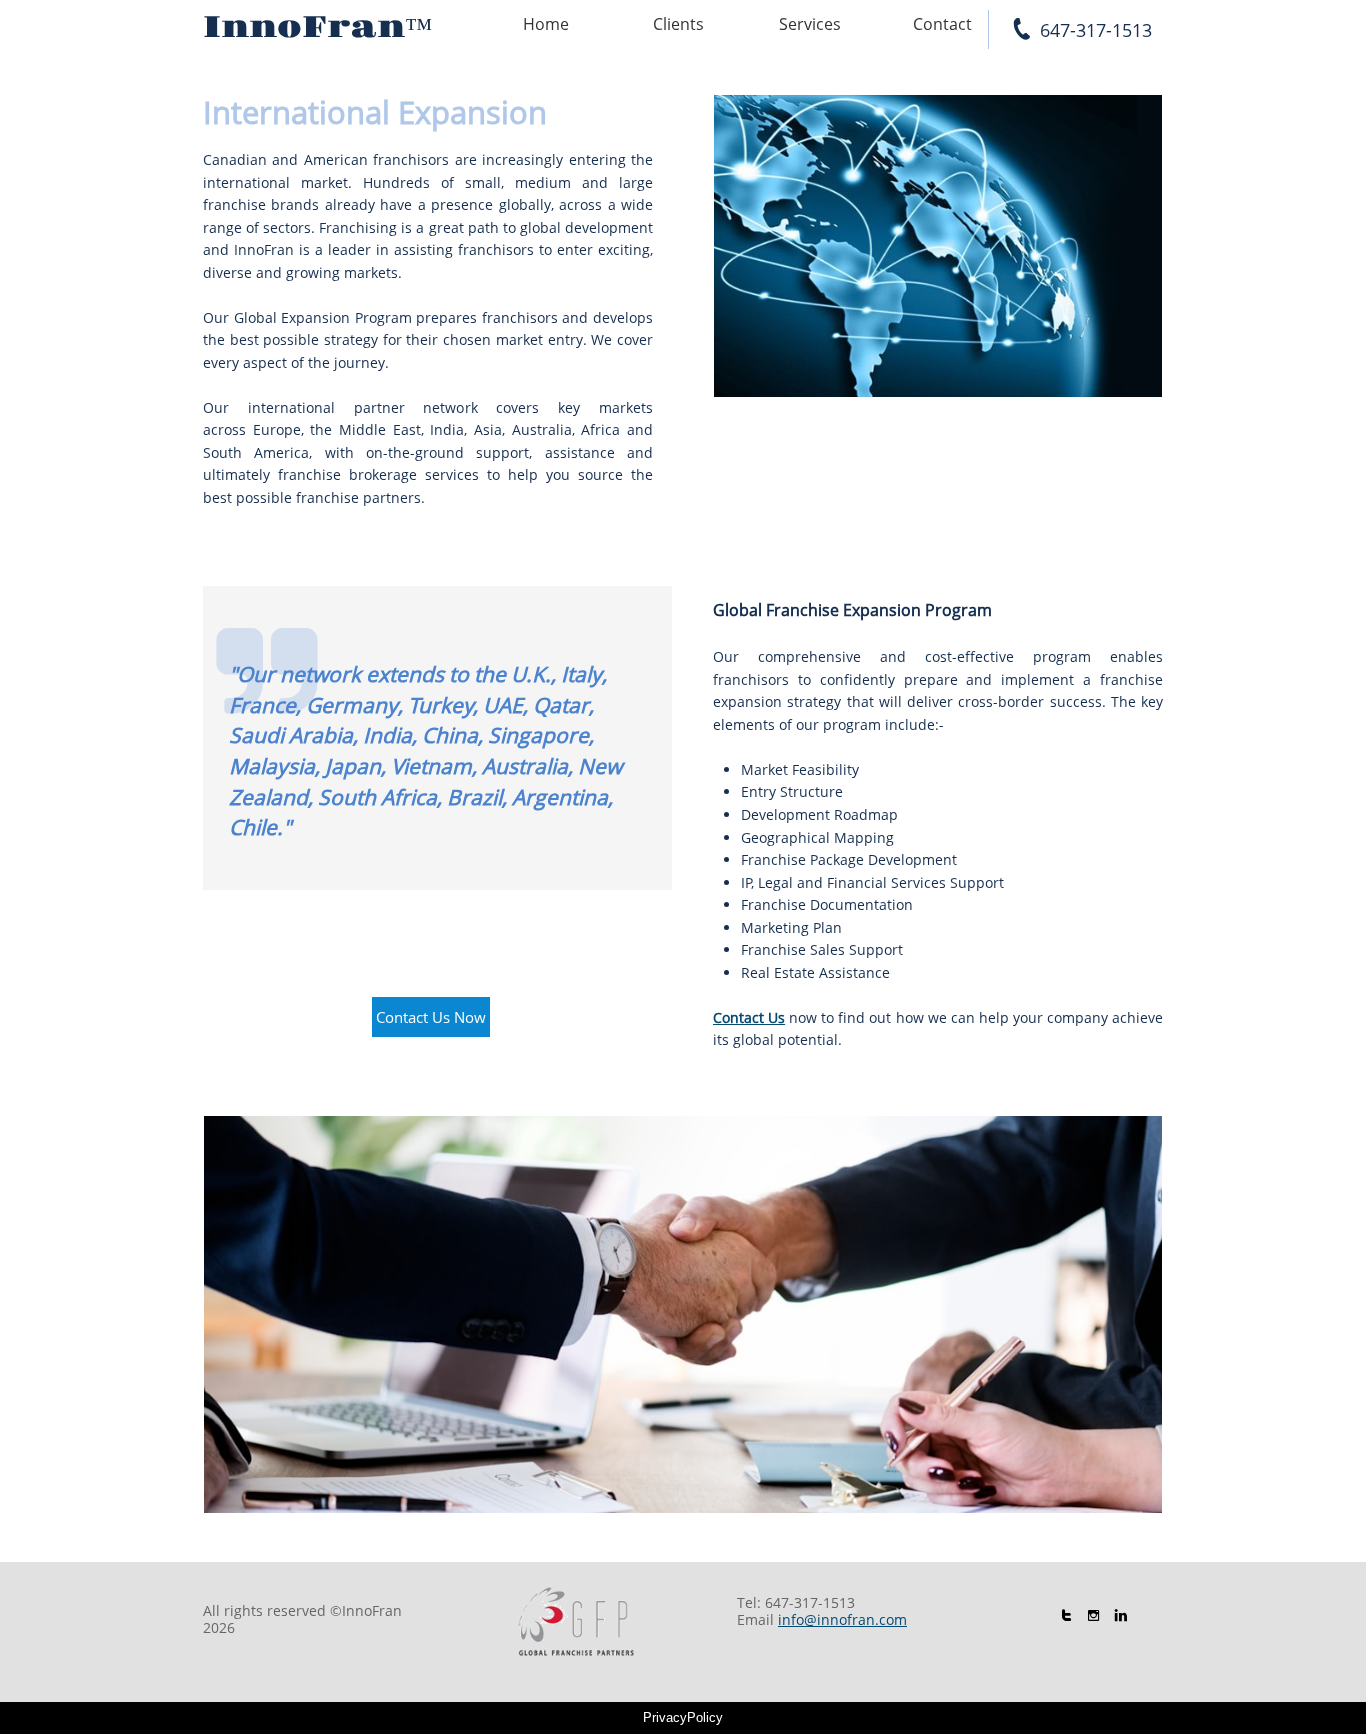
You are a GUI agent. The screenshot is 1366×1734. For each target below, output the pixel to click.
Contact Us (749, 1017)
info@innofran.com (842, 1619)
